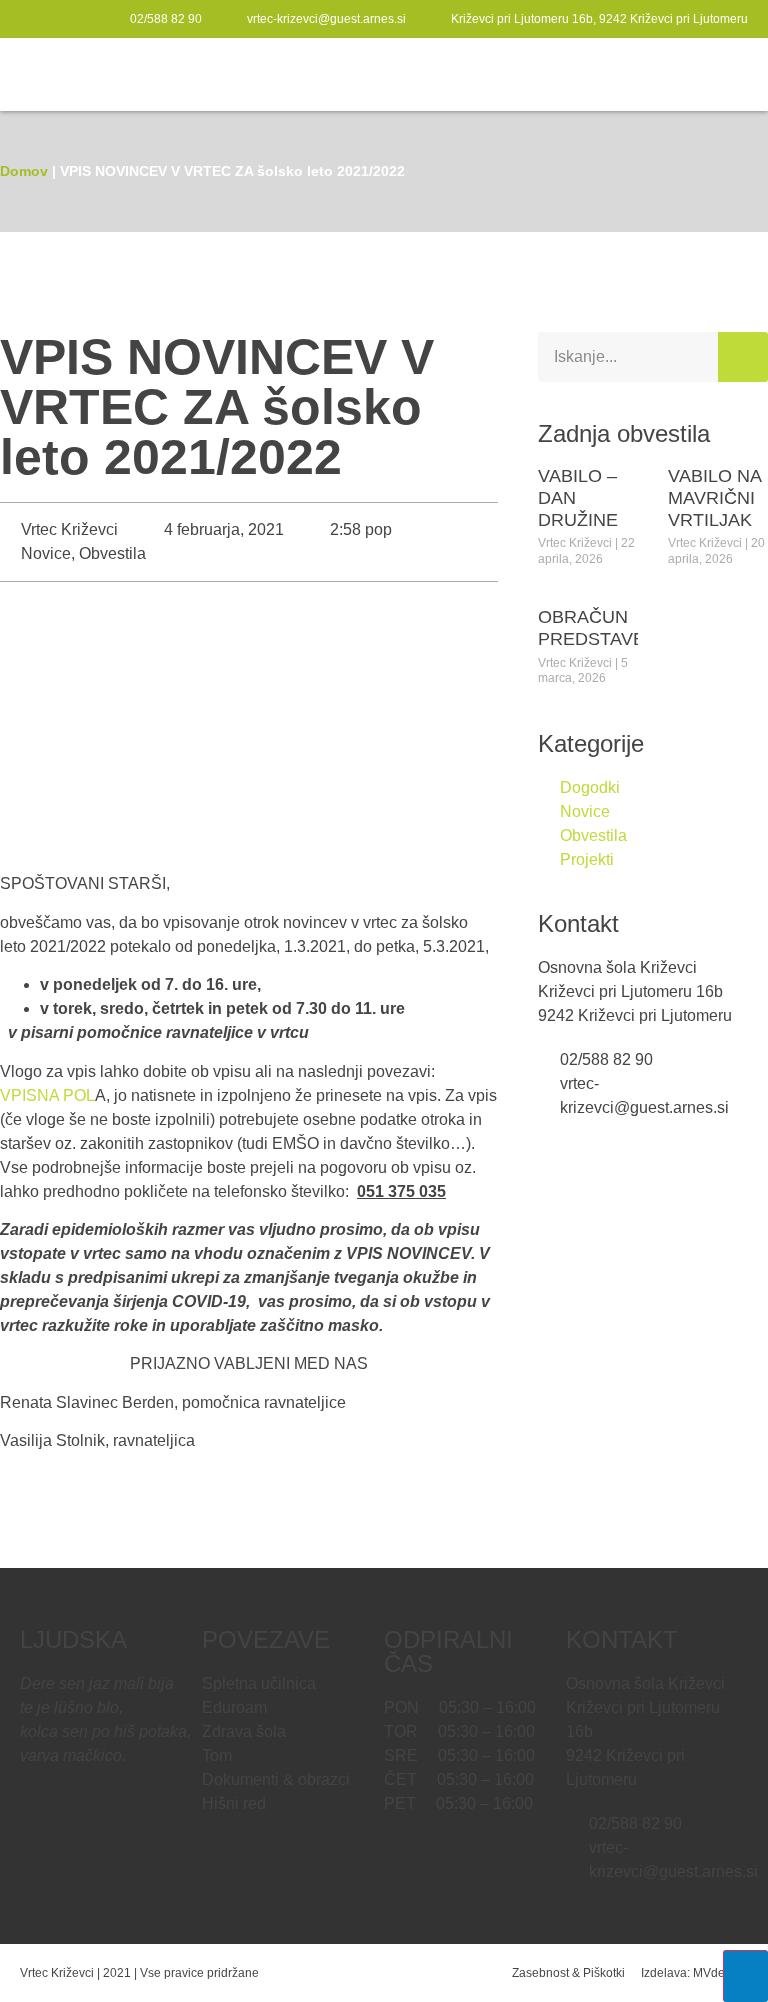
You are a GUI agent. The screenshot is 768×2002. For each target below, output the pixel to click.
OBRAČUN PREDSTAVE (591, 628)
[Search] (743, 357)
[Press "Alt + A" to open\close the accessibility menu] (745, 1976)
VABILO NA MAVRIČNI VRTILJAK (714, 497)
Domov (24, 171)
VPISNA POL (47, 1095)
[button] (734, 74)
